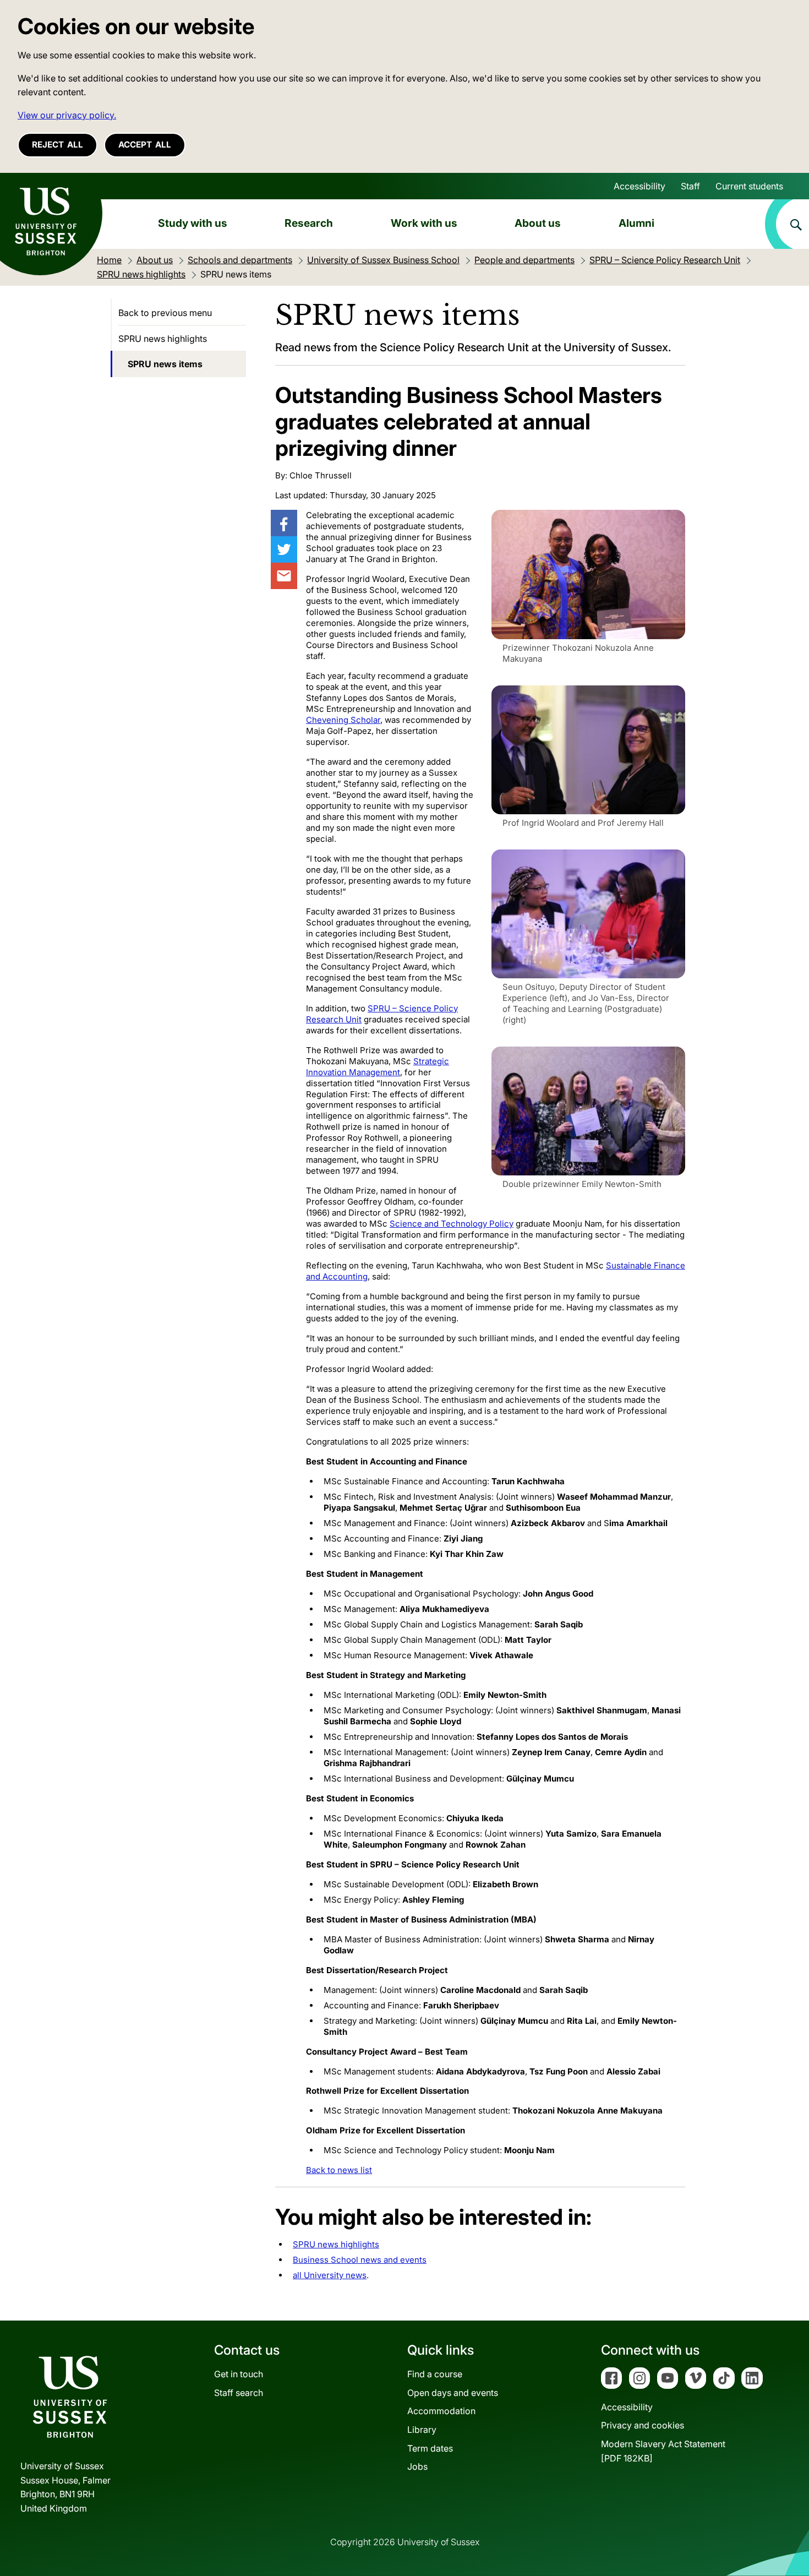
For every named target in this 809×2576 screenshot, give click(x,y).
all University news (330, 2275)
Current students (749, 186)
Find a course (435, 2374)
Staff (690, 186)
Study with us (193, 223)
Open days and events (453, 2393)
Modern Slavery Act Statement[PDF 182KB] (663, 2451)
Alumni (636, 223)
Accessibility (639, 186)
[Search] (787, 224)
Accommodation (441, 2411)
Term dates (430, 2448)
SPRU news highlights (336, 2244)
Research (309, 223)
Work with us (424, 223)
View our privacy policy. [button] (67, 115)
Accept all (145, 145)
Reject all (58, 145)
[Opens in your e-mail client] (284, 576)
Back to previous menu (165, 313)
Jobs (417, 2466)
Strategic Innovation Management (378, 1067)
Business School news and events (360, 2260)
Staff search (239, 2393)
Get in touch (239, 2374)
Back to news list (339, 2170)
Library (422, 2430)
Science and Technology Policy (452, 1224)
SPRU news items (165, 364)
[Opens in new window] (284, 523)
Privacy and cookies (643, 2425)
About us (538, 223)
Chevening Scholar (343, 720)
